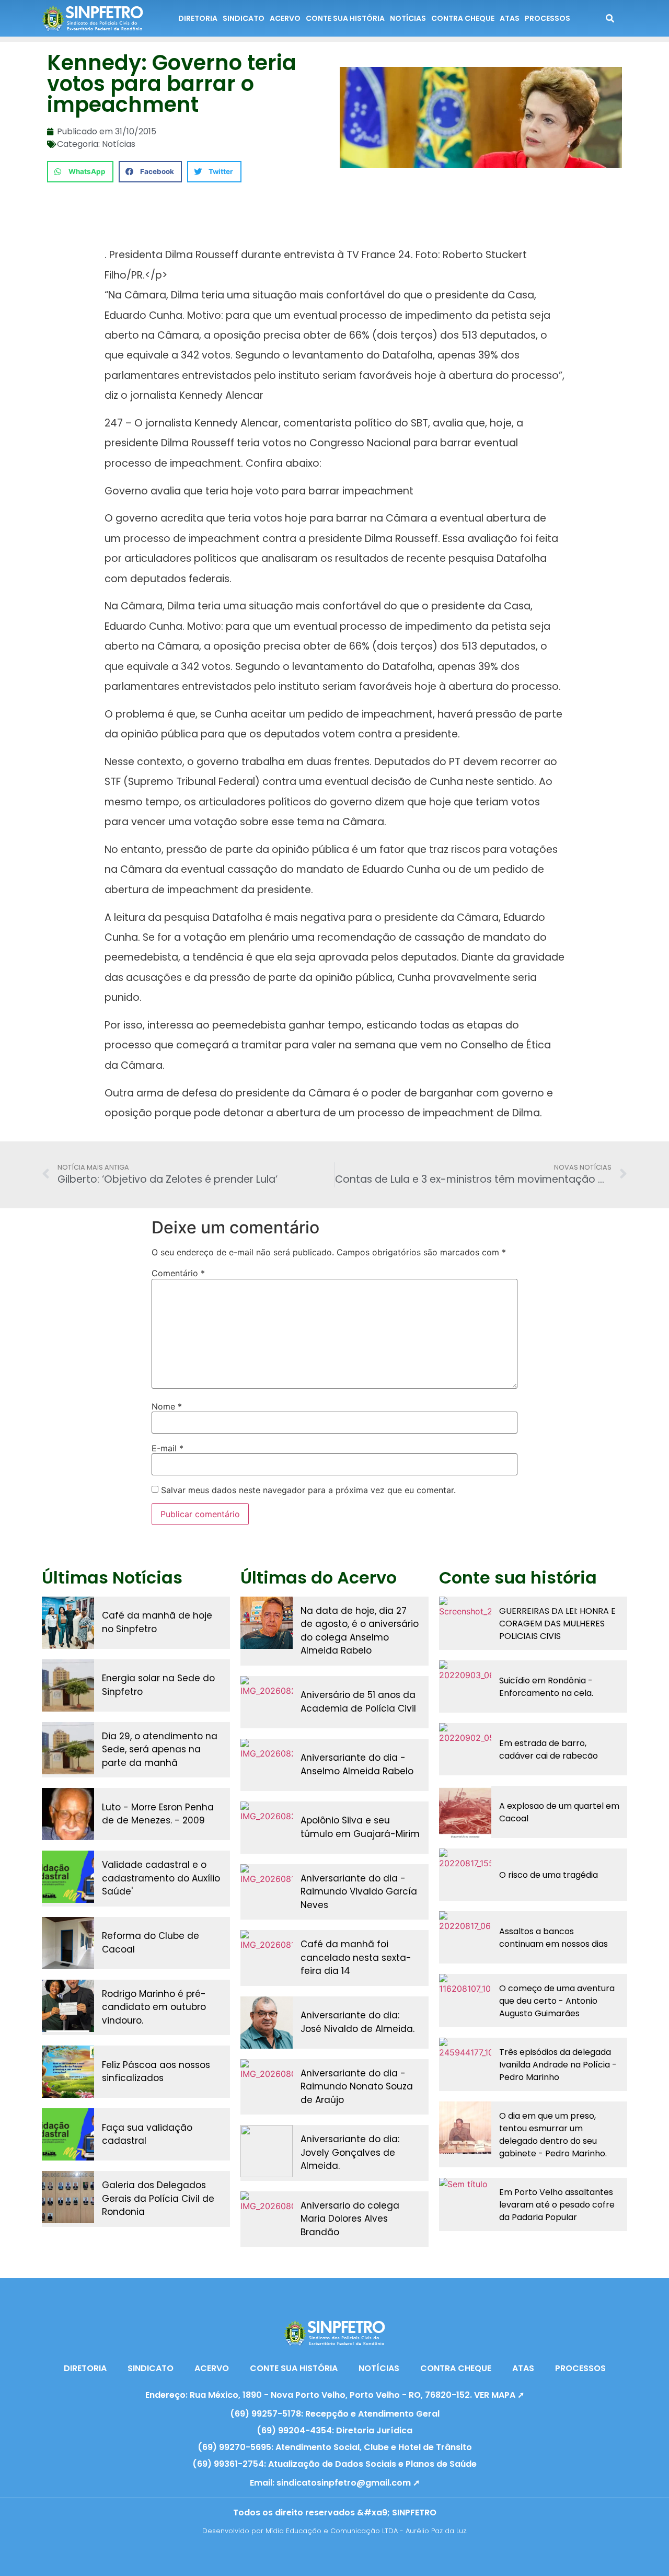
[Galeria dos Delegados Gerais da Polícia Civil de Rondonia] (68, 2197)
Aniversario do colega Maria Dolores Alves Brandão (350, 2219)
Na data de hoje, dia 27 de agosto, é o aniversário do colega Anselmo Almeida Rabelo (360, 1631)
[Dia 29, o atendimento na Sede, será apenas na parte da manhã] (68, 1748)
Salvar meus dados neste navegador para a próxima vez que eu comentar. (308, 1490)
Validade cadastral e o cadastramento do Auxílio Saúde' (161, 1878)
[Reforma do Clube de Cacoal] (68, 1943)
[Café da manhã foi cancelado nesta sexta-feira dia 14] (267, 1956)
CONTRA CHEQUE (463, 18)
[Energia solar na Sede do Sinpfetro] (68, 1685)
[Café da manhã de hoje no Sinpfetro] (68, 1623)
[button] (80, 172)
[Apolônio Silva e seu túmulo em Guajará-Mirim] (267, 1828)
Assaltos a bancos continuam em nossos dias (553, 1938)
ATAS (510, 18)
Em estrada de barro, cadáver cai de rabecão (549, 1749)
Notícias (119, 144)
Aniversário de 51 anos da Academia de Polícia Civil (358, 1702)
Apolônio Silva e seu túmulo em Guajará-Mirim (360, 1827)
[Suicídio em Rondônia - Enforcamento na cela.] (465, 1686)
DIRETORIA (198, 18)
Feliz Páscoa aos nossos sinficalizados (156, 2072)
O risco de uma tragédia (549, 1875)
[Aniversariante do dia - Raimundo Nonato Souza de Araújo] (267, 2085)
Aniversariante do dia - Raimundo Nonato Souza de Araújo (357, 2087)
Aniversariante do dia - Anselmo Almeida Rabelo (357, 1764)
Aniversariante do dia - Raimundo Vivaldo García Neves (359, 1892)
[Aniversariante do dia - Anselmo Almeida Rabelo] (267, 1765)
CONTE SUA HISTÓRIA (345, 18)
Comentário (178, 1273)
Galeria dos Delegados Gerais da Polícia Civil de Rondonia (158, 2198)
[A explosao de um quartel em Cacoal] (465, 1812)
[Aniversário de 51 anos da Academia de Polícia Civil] (267, 1702)
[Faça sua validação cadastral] (68, 2134)
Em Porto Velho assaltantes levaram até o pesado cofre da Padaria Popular (557, 2205)
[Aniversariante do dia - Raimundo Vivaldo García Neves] (267, 1890)
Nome (167, 1406)
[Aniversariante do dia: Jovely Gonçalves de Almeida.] (267, 2151)
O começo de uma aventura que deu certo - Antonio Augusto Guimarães (557, 2001)
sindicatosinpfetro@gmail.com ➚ (348, 2483)
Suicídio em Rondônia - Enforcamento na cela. (546, 1687)
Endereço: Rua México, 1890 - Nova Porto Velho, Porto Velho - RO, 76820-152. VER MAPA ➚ (335, 2395)
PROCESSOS (547, 18)
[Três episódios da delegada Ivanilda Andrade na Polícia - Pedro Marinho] (465, 2064)
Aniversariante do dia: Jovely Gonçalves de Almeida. (350, 2152)
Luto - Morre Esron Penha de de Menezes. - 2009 (158, 1814)
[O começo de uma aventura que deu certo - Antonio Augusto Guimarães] (465, 2000)
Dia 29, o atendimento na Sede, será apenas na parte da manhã (160, 1749)
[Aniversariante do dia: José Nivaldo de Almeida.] (267, 2023)
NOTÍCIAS (408, 18)
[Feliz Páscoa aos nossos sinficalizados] (68, 2072)
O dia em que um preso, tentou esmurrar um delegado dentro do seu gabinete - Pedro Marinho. (553, 2135)
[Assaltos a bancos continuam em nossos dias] (465, 1937)
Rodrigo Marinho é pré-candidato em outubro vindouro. (154, 2007)
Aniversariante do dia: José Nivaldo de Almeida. (357, 2022)
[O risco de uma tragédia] (465, 1875)
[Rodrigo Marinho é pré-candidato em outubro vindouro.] (68, 2006)
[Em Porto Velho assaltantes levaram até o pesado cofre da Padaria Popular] (465, 2204)
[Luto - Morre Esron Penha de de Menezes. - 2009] (68, 1814)
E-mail (168, 1448)
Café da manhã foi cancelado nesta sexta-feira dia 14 (356, 1957)
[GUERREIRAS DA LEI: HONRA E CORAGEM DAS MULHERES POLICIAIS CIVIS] (465, 1623)
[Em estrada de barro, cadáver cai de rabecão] (465, 1749)
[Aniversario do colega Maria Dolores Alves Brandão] (267, 2217)
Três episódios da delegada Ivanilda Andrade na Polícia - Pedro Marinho (558, 2065)
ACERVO (285, 18)
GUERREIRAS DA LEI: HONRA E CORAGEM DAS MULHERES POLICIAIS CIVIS (557, 1624)
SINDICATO (244, 18)
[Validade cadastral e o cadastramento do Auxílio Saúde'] (68, 1877)
